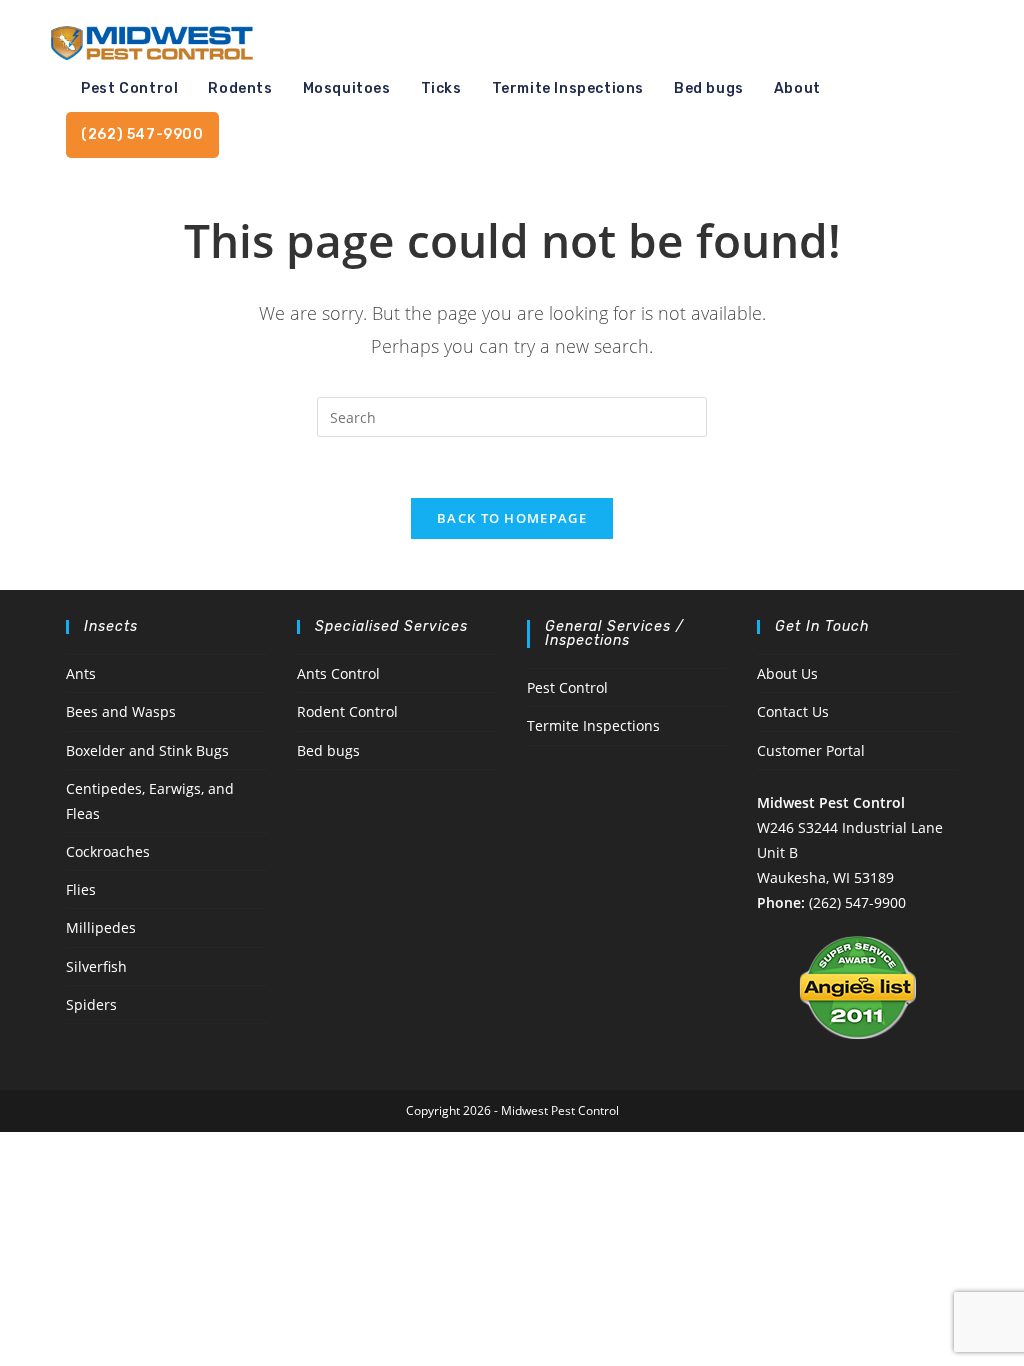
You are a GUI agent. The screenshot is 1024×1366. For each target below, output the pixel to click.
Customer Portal (811, 750)
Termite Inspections (593, 725)
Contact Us (793, 711)
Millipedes (101, 927)
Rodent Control (347, 711)
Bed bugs (328, 750)
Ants (81, 673)
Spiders (91, 1004)
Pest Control (567, 687)
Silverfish (96, 966)
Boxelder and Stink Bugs (147, 750)
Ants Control (338, 673)
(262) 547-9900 (857, 902)
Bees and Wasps (121, 711)
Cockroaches (108, 851)
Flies (81, 889)
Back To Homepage (512, 518)
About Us (787, 673)
